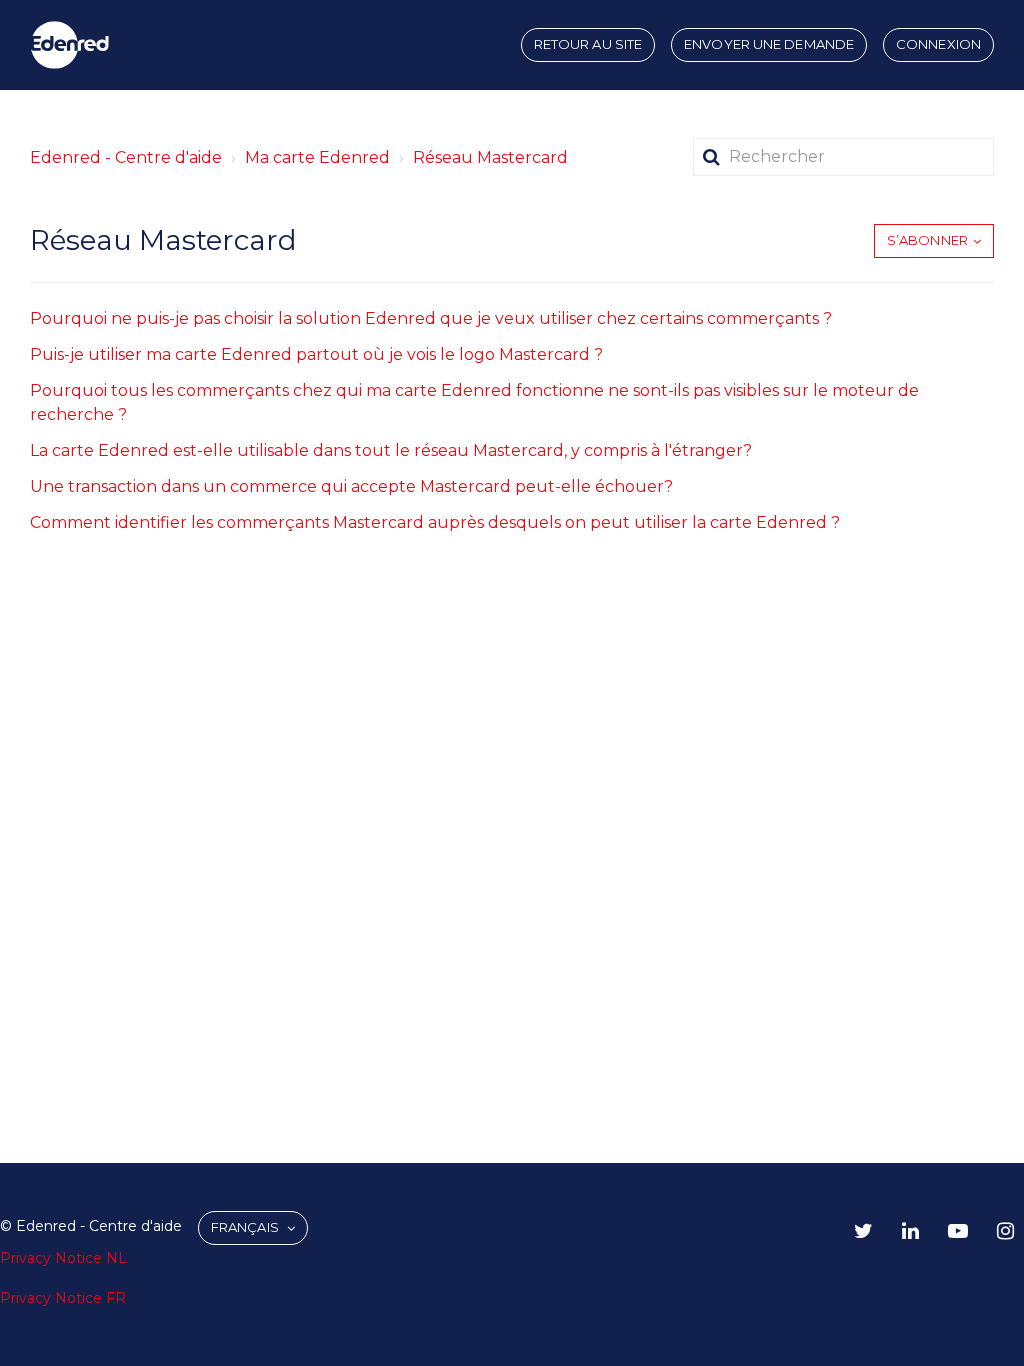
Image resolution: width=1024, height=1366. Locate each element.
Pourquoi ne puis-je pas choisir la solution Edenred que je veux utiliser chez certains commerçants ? (431, 318)
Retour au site (588, 44)
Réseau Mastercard (490, 157)
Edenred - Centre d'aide (126, 157)
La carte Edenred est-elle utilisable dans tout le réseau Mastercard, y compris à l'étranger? (391, 450)
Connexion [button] (938, 44)
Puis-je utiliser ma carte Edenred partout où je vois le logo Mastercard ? (316, 354)
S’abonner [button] (927, 240)
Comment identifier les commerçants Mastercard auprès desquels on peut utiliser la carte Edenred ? (435, 522)
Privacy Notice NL (63, 1258)
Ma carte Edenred (317, 157)
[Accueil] (70, 45)
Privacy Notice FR (63, 1298)
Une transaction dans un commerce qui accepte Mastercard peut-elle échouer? (351, 486)
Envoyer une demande (769, 44)
